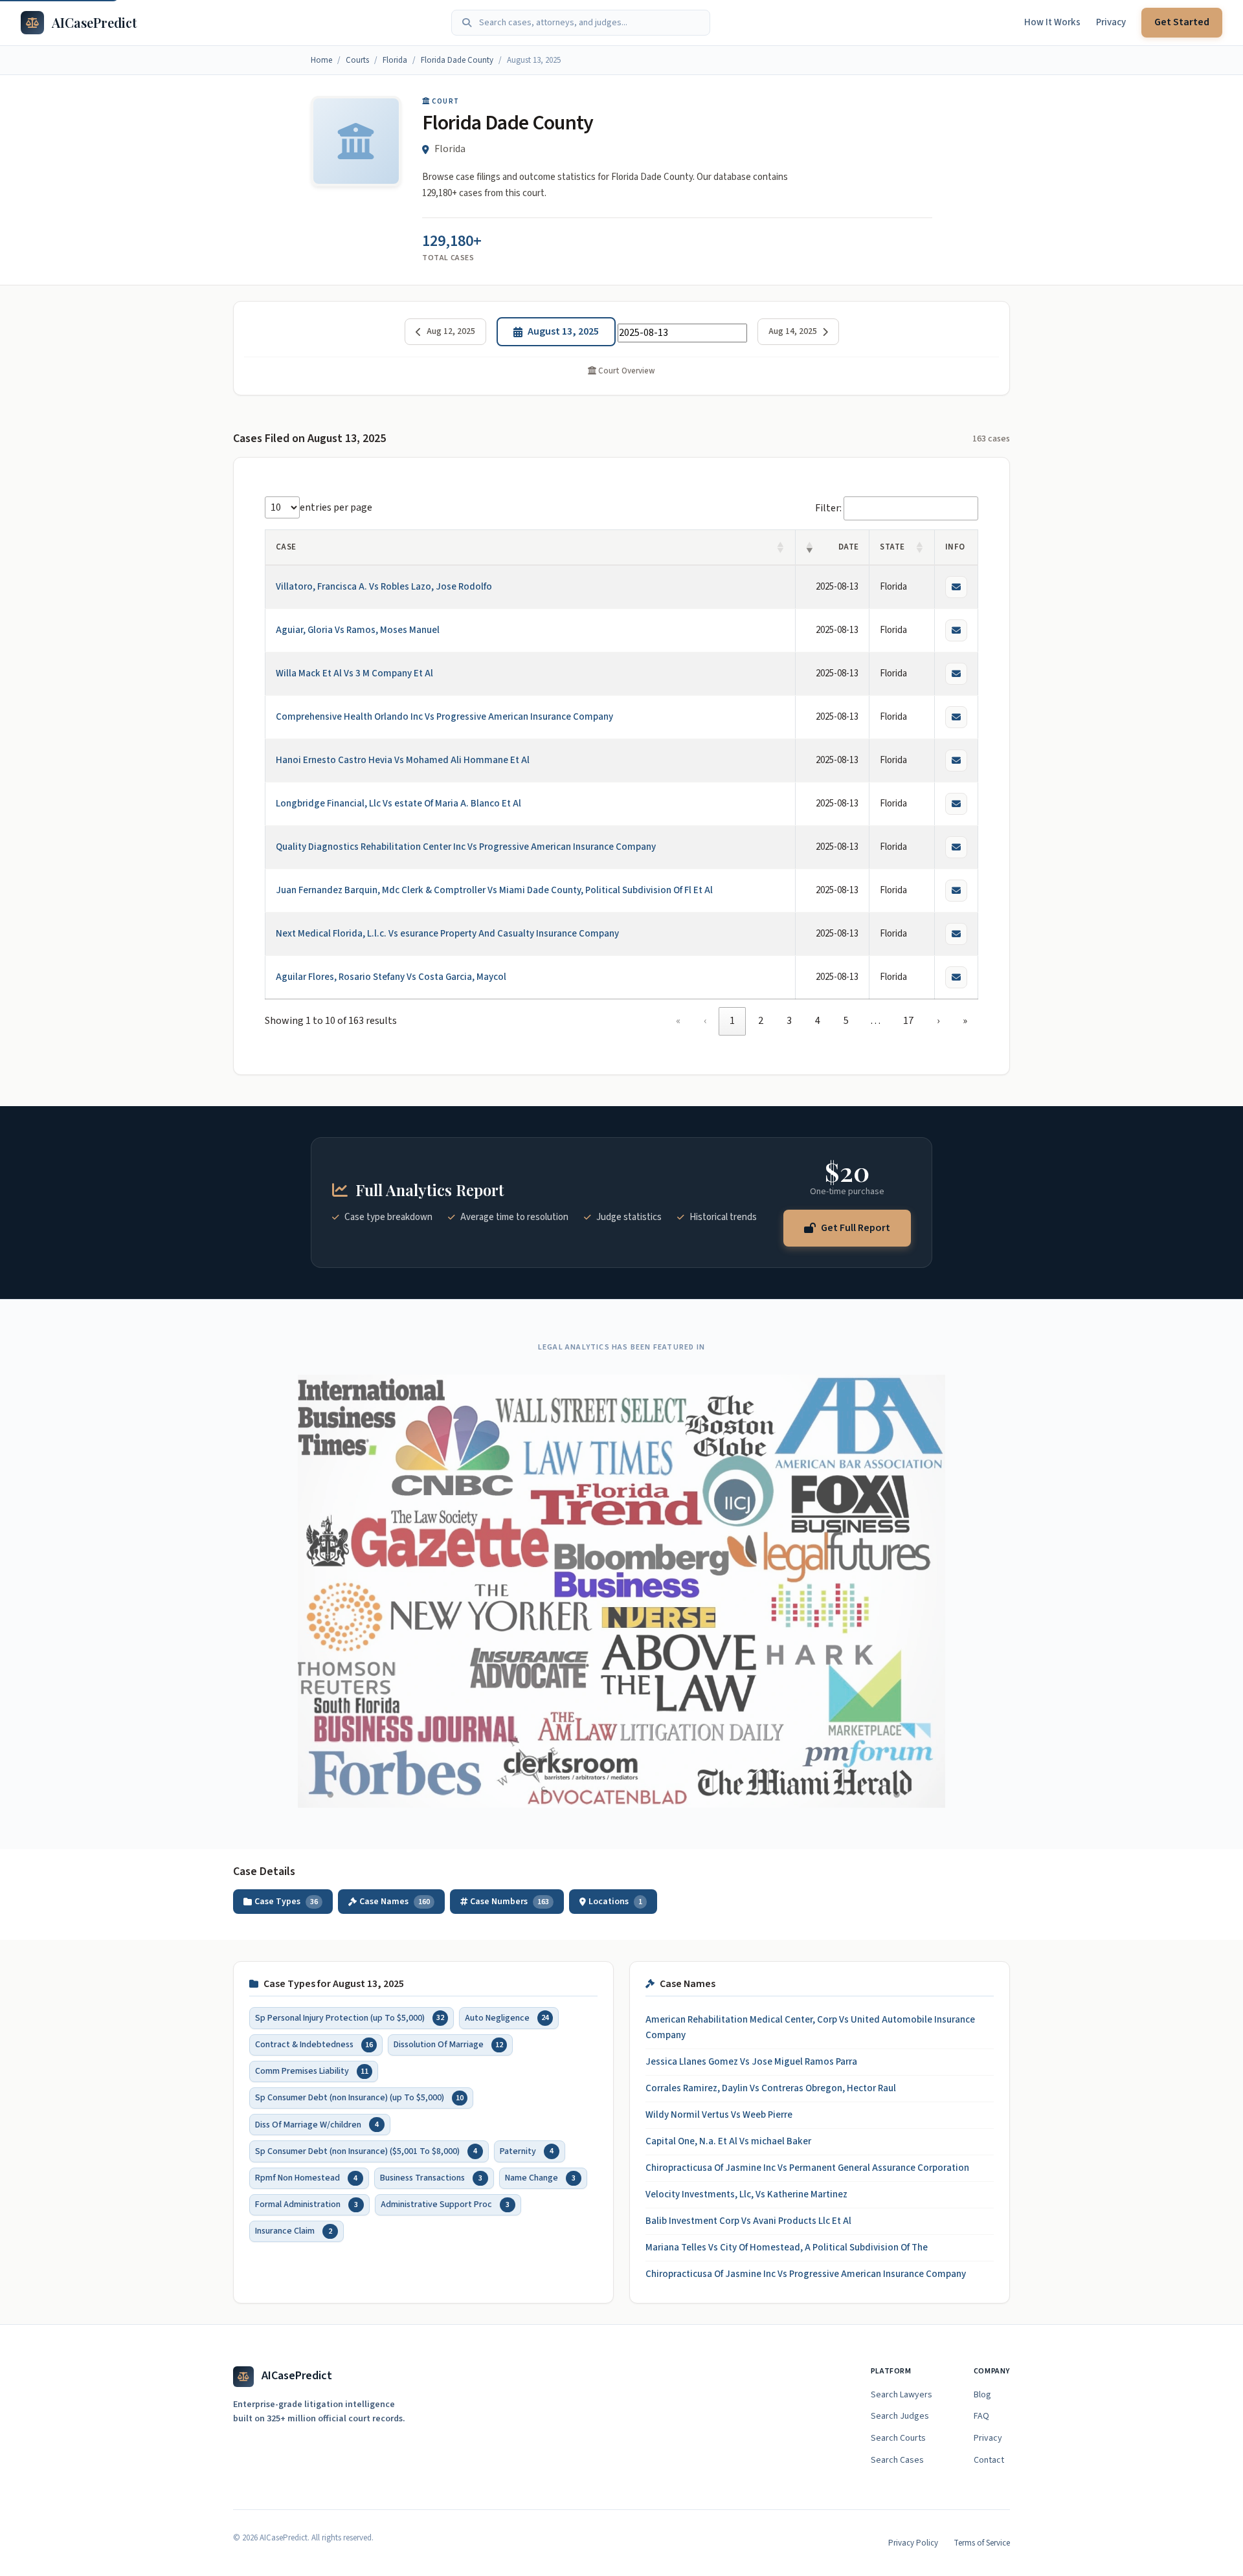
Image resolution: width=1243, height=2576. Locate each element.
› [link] (938, 1021)
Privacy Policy (913, 2543)
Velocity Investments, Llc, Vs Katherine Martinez (746, 2194)
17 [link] (908, 1021)
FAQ (981, 2416)
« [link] (678, 1021)
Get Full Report (856, 1227)
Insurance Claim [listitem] (294, 2231)
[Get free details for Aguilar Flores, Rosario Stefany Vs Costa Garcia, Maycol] (956, 977)
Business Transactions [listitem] (431, 2177)
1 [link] (732, 1021)
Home (321, 60)
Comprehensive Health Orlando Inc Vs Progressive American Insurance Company (444, 717)
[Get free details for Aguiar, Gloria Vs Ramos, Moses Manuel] (956, 630)
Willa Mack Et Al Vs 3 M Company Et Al (354, 673)
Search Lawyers (901, 2395)
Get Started (1182, 22)
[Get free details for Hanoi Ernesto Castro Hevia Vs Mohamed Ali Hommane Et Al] (956, 761)
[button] (781, 548)
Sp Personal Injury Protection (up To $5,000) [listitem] (350, 2017)
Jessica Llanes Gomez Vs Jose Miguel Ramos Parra (751, 2062)
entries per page (336, 507)
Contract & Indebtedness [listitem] (314, 2044)
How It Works (1052, 22)
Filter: (828, 508)
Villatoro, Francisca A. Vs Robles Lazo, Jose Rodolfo (384, 587)
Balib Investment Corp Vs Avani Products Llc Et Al (748, 2221)
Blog (982, 2395)
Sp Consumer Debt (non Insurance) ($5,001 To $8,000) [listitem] (366, 2151)
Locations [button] (615, 1902)
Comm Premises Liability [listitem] (312, 2071)
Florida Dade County (457, 60)
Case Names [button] (395, 1902)
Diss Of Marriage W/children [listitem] (317, 2124)
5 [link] (846, 1021)
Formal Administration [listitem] (307, 2204)
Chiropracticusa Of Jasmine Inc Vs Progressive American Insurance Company (806, 2274)
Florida (395, 60)
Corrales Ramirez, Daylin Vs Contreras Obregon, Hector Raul (771, 2088)
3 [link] (789, 1021)
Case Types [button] (286, 1902)
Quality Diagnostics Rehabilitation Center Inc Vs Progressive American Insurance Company (466, 847)
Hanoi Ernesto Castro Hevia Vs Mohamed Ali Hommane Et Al (403, 760)
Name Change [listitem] (540, 2177)
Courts (357, 60)
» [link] (965, 1021)
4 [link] (818, 1021)
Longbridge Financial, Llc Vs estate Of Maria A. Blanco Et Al (398, 804)
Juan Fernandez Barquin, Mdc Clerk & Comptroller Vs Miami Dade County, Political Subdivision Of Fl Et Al (494, 890)
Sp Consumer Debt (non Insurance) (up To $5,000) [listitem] (359, 2098)
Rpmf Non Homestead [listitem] (306, 2177)
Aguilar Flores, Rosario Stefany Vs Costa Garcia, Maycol (391, 977)
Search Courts (898, 2438)
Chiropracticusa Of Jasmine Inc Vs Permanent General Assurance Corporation (807, 2168)
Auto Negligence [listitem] (507, 2017)
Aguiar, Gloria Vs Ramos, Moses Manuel (358, 630)
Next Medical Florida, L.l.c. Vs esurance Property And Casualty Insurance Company (447, 934)
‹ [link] (705, 1021)
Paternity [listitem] (527, 2151)
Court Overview (626, 371)
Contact (989, 2460)
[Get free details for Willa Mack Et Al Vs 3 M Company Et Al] (956, 674)
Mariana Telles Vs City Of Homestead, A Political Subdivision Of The (787, 2248)
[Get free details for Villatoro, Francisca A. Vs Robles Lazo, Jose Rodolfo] (956, 587)
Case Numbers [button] (510, 1902)
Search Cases (897, 2460)
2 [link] (761, 1021)
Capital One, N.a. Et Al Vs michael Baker (728, 2141)
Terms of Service (982, 2543)
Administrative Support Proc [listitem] (445, 2204)
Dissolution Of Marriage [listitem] (448, 2044)
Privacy (1111, 22)
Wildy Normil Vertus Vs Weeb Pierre (719, 2115)
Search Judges (900, 2416)
